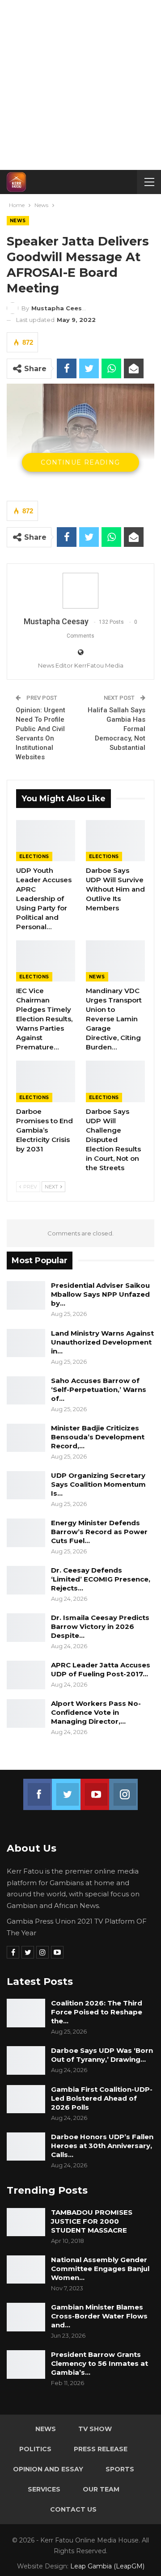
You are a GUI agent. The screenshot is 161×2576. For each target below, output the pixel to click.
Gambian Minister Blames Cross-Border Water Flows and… (99, 2316)
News (18, 221)
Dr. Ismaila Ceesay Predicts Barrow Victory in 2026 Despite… (100, 1626)
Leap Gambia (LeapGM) (107, 2566)
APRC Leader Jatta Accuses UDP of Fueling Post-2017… (101, 1669)
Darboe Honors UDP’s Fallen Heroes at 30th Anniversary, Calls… (102, 2146)
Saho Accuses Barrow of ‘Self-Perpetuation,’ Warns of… (99, 1390)
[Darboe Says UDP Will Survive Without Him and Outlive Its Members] (115, 841)
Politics (35, 2449)
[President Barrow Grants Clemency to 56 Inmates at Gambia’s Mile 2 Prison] (26, 2365)
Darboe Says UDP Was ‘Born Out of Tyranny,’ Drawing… (102, 2055)
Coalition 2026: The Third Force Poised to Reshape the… (97, 2012)
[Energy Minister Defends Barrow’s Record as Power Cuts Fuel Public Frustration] (26, 1533)
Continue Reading (80, 462)
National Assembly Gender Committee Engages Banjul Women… (100, 2269)
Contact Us (73, 2509)
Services (44, 2489)
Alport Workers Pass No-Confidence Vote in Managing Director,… (96, 1712)
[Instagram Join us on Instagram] (123, 1789)
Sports (120, 2469)
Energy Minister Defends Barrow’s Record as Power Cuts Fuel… (99, 1532)
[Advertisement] (80, 85)
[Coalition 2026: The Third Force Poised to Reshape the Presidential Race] (26, 2013)
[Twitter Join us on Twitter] (66, 1789)
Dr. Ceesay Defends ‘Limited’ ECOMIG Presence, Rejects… (101, 1579)
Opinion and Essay (48, 2469)
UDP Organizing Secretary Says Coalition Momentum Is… (98, 1484)
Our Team (101, 2489)
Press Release (101, 2449)
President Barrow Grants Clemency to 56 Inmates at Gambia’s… (100, 2363)
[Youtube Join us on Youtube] (95, 1789)
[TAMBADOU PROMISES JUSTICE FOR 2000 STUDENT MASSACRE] (26, 2222)
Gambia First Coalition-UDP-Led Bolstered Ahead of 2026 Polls (102, 2098)
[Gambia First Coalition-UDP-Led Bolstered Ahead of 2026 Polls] (26, 2099)
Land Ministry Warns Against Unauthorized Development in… (102, 1342)
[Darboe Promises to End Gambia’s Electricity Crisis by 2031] (46, 1081)
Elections (34, 857)
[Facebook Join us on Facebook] (38, 1789)
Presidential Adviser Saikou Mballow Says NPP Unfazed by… (100, 1294)
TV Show (95, 2429)
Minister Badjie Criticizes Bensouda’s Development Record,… (98, 1437)
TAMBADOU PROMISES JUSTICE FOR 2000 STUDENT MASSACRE (92, 2221)
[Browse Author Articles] (80, 591)
